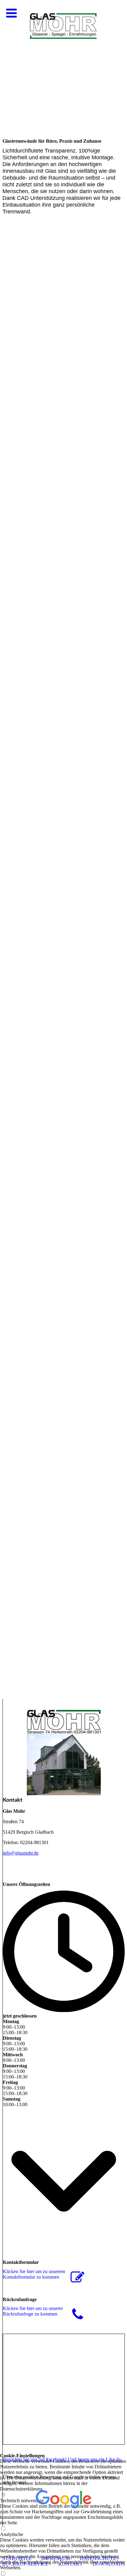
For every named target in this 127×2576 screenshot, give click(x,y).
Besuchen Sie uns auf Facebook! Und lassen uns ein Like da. (62, 2459)
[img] (63, 62)
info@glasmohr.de (21, 1853)
